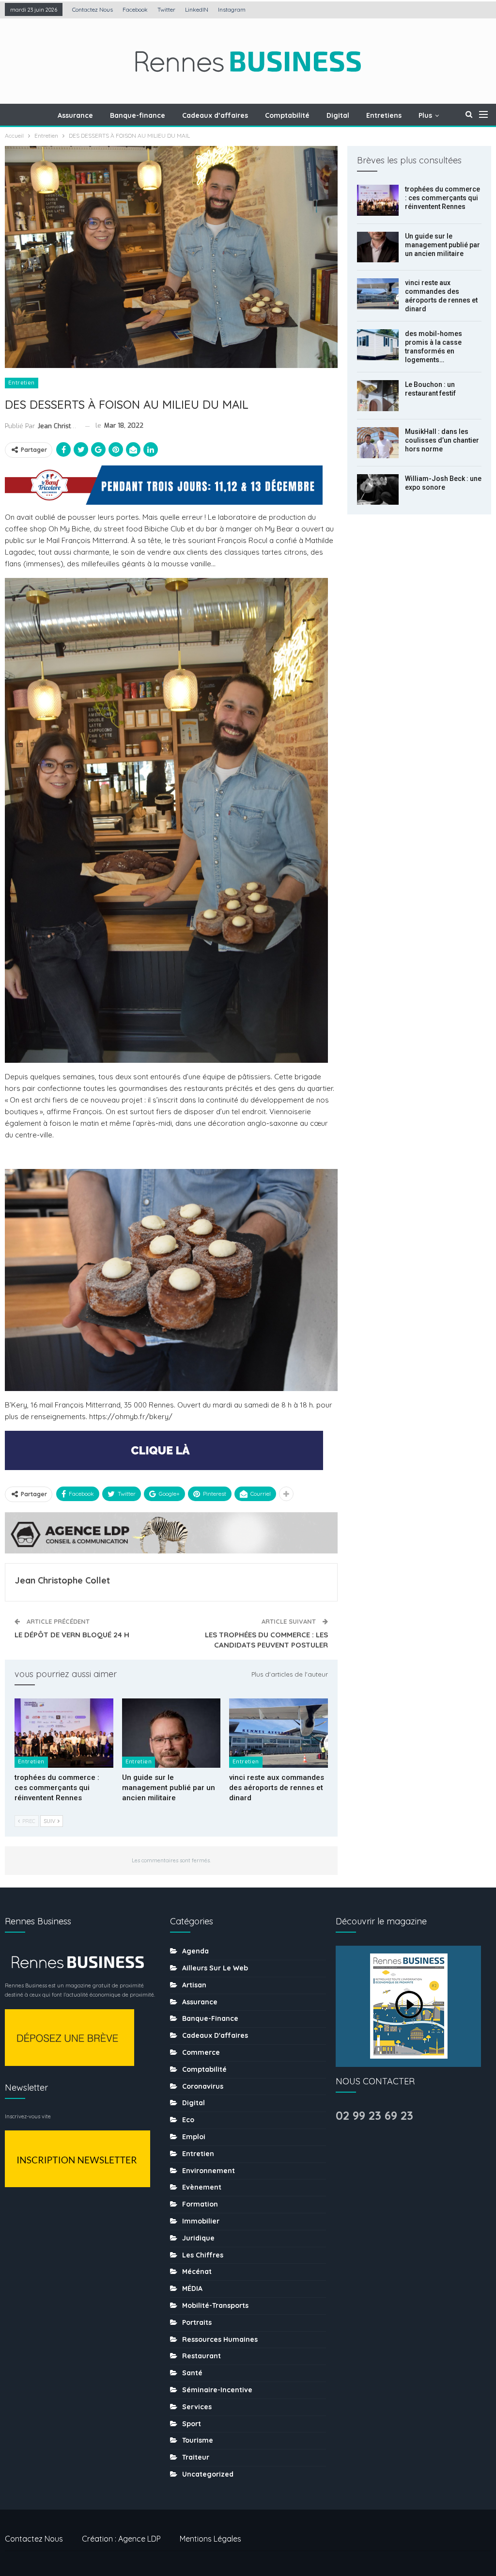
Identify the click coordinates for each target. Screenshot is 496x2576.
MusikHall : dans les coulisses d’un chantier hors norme (442, 440)
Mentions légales (210, 2539)
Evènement (202, 2187)
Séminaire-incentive (217, 2390)
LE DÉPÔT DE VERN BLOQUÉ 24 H (72, 1635)
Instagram (232, 9)
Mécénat (197, 2272)
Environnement (209, 2171)
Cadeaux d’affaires (215, 115)
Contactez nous (93, 9)
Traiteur (196, 2457)
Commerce (201, 2052)
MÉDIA (192, 2288)
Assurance (75, 115)
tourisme (198, 2440)
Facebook (135, 9)
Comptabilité (287, 115)
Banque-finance (138, 115)
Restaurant (201, 2356)
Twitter (166, 9)
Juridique (198, 2238)
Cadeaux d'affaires (215, 2035)
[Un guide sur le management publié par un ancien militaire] (171, 1733)
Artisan (194, 1985)
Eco (188, 2120)
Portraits (197, 2322)
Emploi (194, 2137)
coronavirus (203, 2086)
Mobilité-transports (215, 2305)
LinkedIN (197, 9)
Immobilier (201, 2221)
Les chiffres (203, 2255)
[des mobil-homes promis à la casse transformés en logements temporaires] (378, 345)
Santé (192, 2373)
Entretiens (384, 115)
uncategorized (208, 2474)
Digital (338, 115)
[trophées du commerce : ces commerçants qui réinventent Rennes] (64, 1733)
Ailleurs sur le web (215, 1968)
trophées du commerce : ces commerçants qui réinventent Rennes (442, 198)
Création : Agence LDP (121, 2539)
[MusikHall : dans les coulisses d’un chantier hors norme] (378, 443)
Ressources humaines (220, 2339)
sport (192, 2424)
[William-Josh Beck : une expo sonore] (378, 490)
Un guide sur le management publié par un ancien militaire (442, 245)
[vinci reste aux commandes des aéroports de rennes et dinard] (279, 1733)
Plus (425, 115)
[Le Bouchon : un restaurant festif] (378, 396)
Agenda (195, 1951)
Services (197, 2407)
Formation (200, 2204)
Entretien (22, 383)
